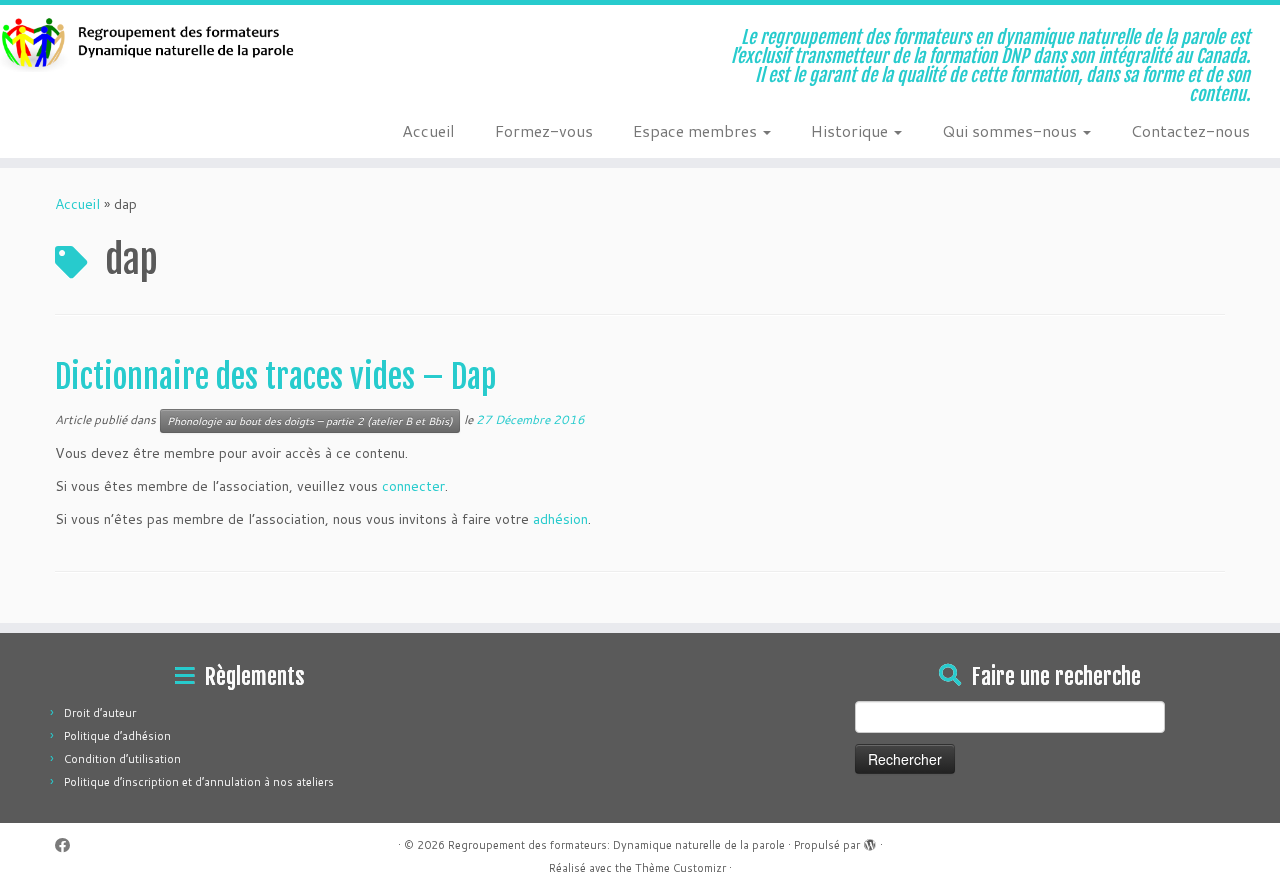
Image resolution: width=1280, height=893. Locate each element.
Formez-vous (544, 130)
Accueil (428, 130)
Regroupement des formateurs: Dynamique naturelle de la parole (616, 845)
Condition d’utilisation (122, 759)
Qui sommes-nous (1011, 130)
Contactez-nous (1190, 130)
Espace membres (697, 130)
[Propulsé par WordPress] (870, 841)
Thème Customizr (680, 868)
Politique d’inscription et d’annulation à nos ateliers (199, 782)
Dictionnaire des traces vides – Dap (275, 377)
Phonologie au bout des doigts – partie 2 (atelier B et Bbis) (310, 421)
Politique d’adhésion (117, 736)
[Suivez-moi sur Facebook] (69, 845)
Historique (851, 130)
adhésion (560, 519)
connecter (413, 486)
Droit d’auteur (100, 713)
